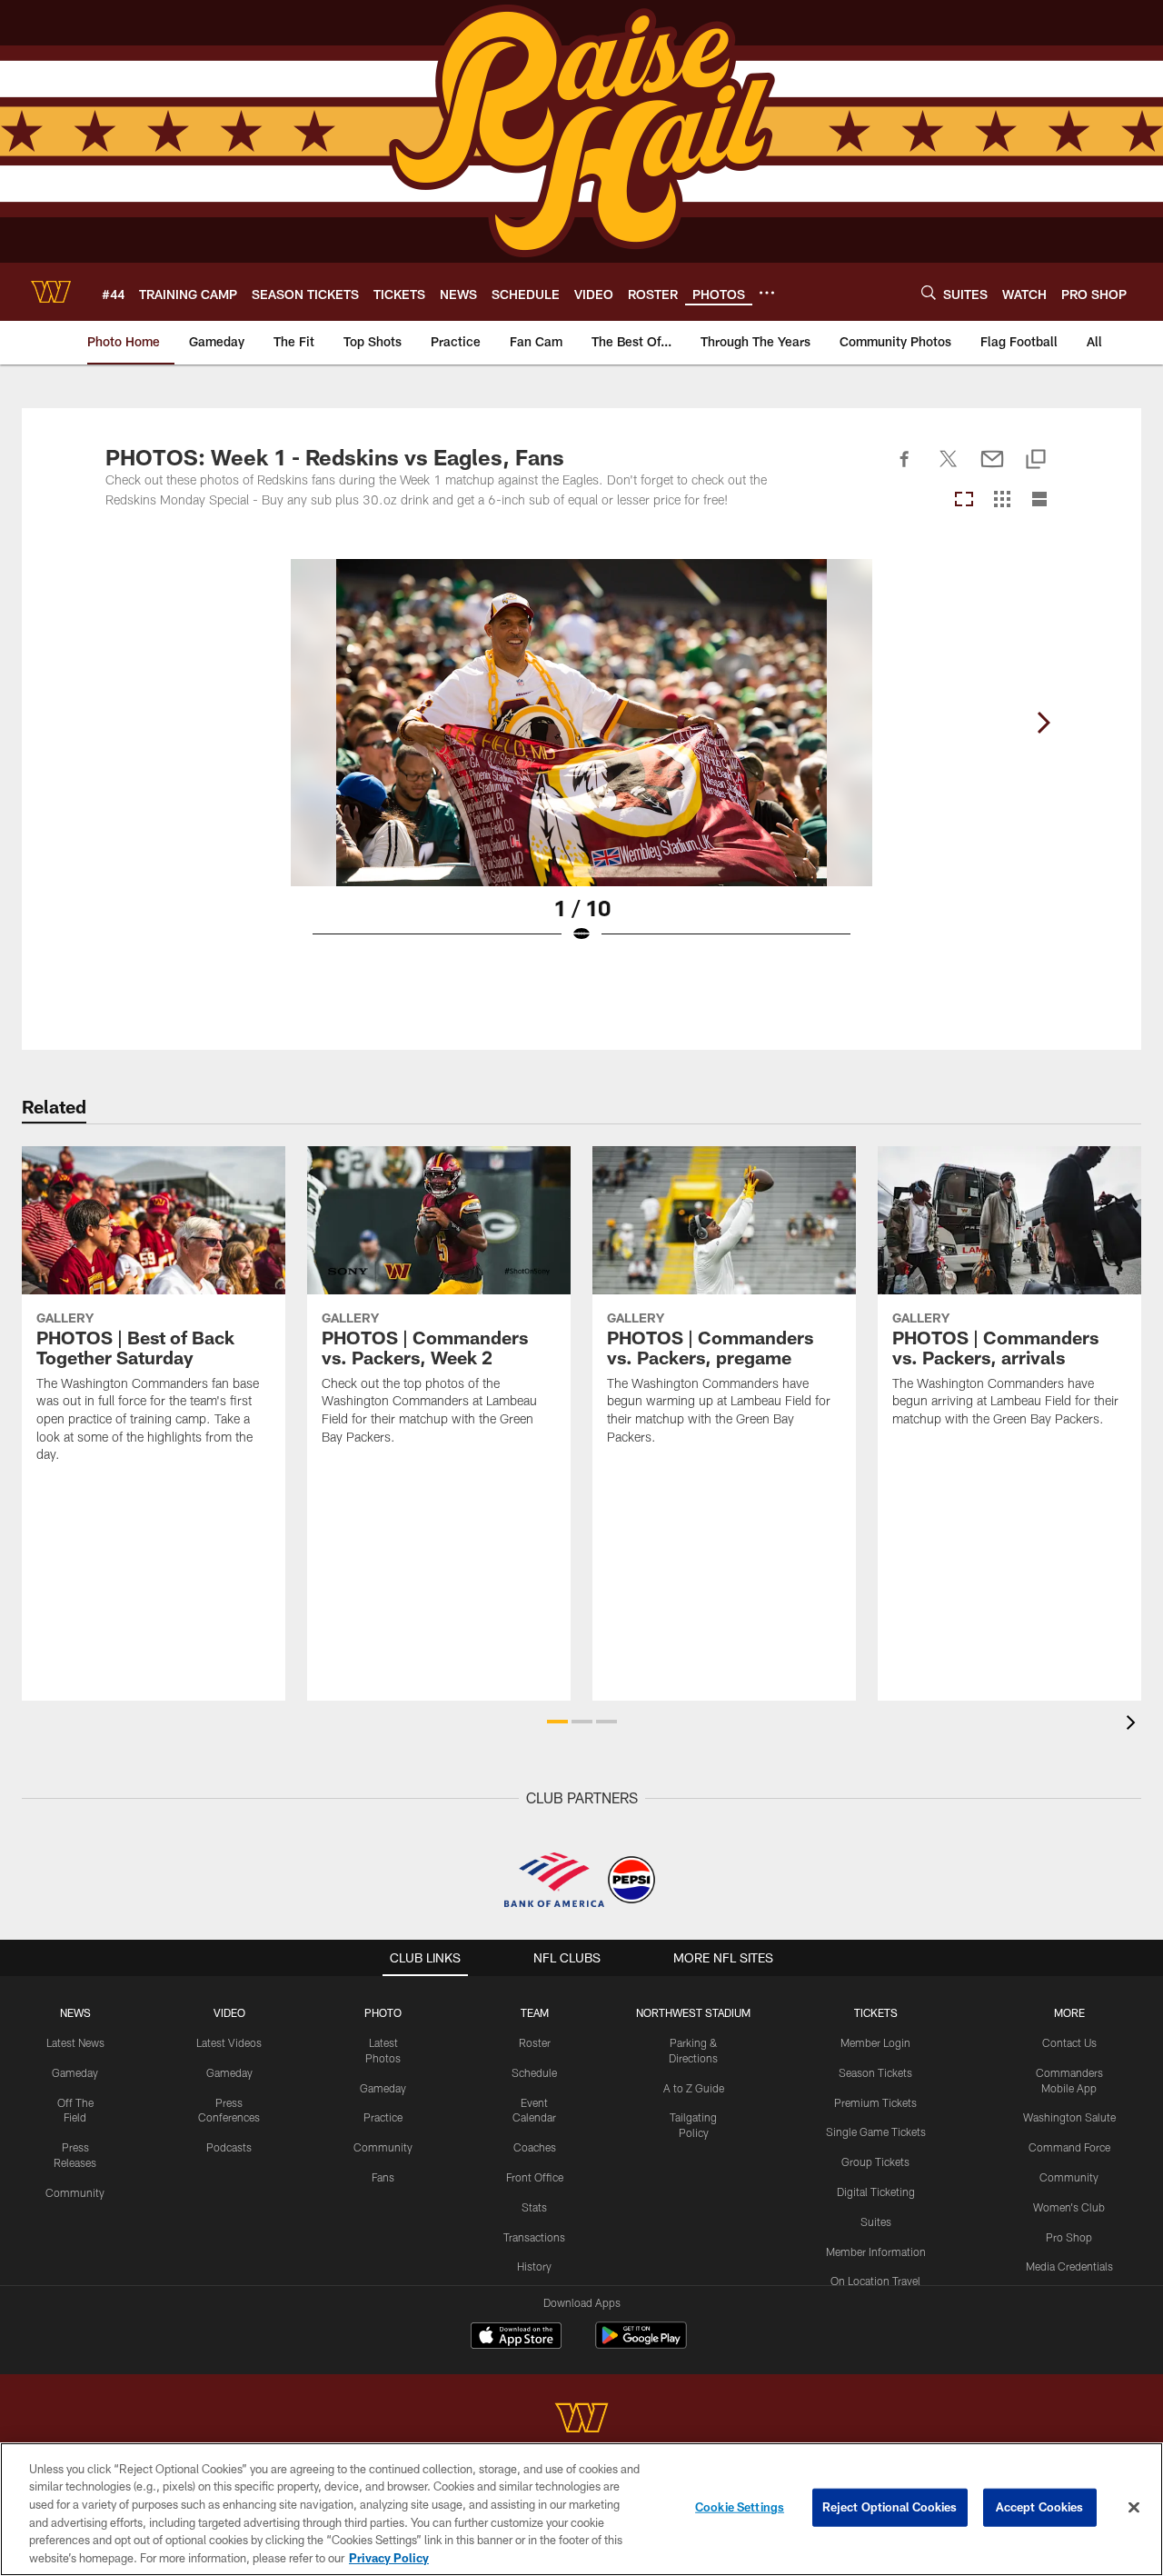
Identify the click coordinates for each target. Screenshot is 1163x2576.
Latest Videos (229, 2042)
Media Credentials (1069, 2266)
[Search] (929, 292)
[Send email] (992, 469)
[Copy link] (1036, 460)
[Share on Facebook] (905, 469)
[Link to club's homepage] (51, 292)
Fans (383, 2177)
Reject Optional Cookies (890, 2507)
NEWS (75, 2012)
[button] (557, 1722)
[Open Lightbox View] (581, 763)
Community (75, 2192)
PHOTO (383, 2012)
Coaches (535, 2147)
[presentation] (1134, 1725)
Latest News (75, 2042)
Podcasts (229, 2147)
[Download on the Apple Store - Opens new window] (516, 2338)
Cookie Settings (740, 2507)
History (534, 2266)
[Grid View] (1002, 500)
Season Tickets (875, 2072)
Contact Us (1069, 2042)
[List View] (1039, 500)
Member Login (875, 2042)
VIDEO (229, 2012)
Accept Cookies (1040, 2507)
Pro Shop (1069, 2237)
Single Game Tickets (876, 2132)
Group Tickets (875, 2162)
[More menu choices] (767, 293)
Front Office (535, 2177)
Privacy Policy (389, 2557)
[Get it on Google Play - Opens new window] (641, 2345)
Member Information (876, 2252)
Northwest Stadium (693, 2012)
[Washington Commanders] (581, 2420)
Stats (534, 2207)
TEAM (535, 2012)
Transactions (534, 2237)
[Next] (1043, 723)
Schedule (534, 2072)
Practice (383, 2117)
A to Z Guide (694, 2088)
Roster (535, 2042)
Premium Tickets (875, 2102)
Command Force (1069, 2147)
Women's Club (1069, 2207)
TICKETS (876, 2012)
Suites (876, 2222)
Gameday (75, 2072)
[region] (581, 2509)
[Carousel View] (964, 500)
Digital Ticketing (876, 2192)
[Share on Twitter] (949, 469)
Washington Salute (1069, 2117)
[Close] (1134, 2508)
